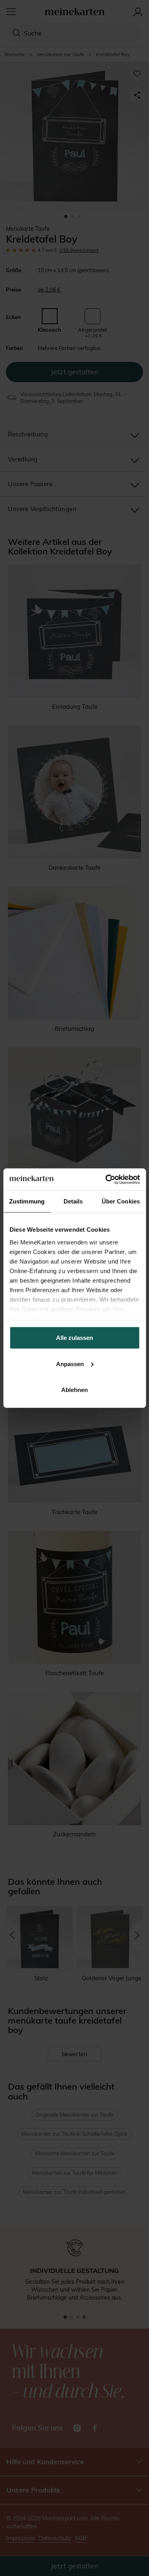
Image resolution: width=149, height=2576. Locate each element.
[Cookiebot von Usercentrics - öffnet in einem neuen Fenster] (106, 1179)
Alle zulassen (74, 1338)
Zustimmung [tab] (27, 1201)
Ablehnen (74, 1390)
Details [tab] (73, 1201)
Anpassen (70, 1364)
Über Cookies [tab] (121, 1201)
